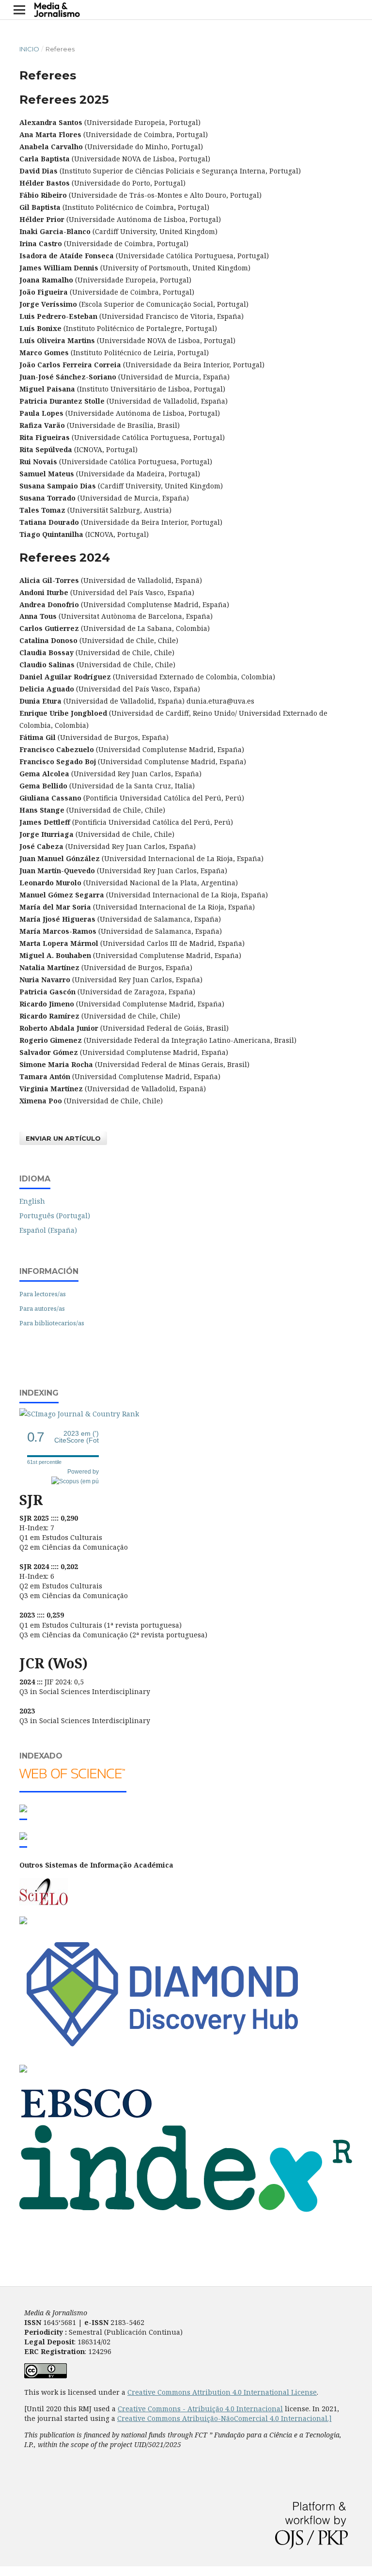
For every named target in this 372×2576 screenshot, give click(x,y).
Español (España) (48, 1230)
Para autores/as (42, 1308)
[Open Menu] (19, 10)
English (32, 1201)
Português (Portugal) (55, 1216)
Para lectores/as (43, 1294)
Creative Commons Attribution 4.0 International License (222, 2392)
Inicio (29, 49)
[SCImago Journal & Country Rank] (80, 1414)
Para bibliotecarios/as (52, 1323)
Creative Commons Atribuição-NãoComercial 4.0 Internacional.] (225, 2418)
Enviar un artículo (63, 1138)
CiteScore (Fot (77, 1437)
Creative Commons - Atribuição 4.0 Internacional (200, 2409)
